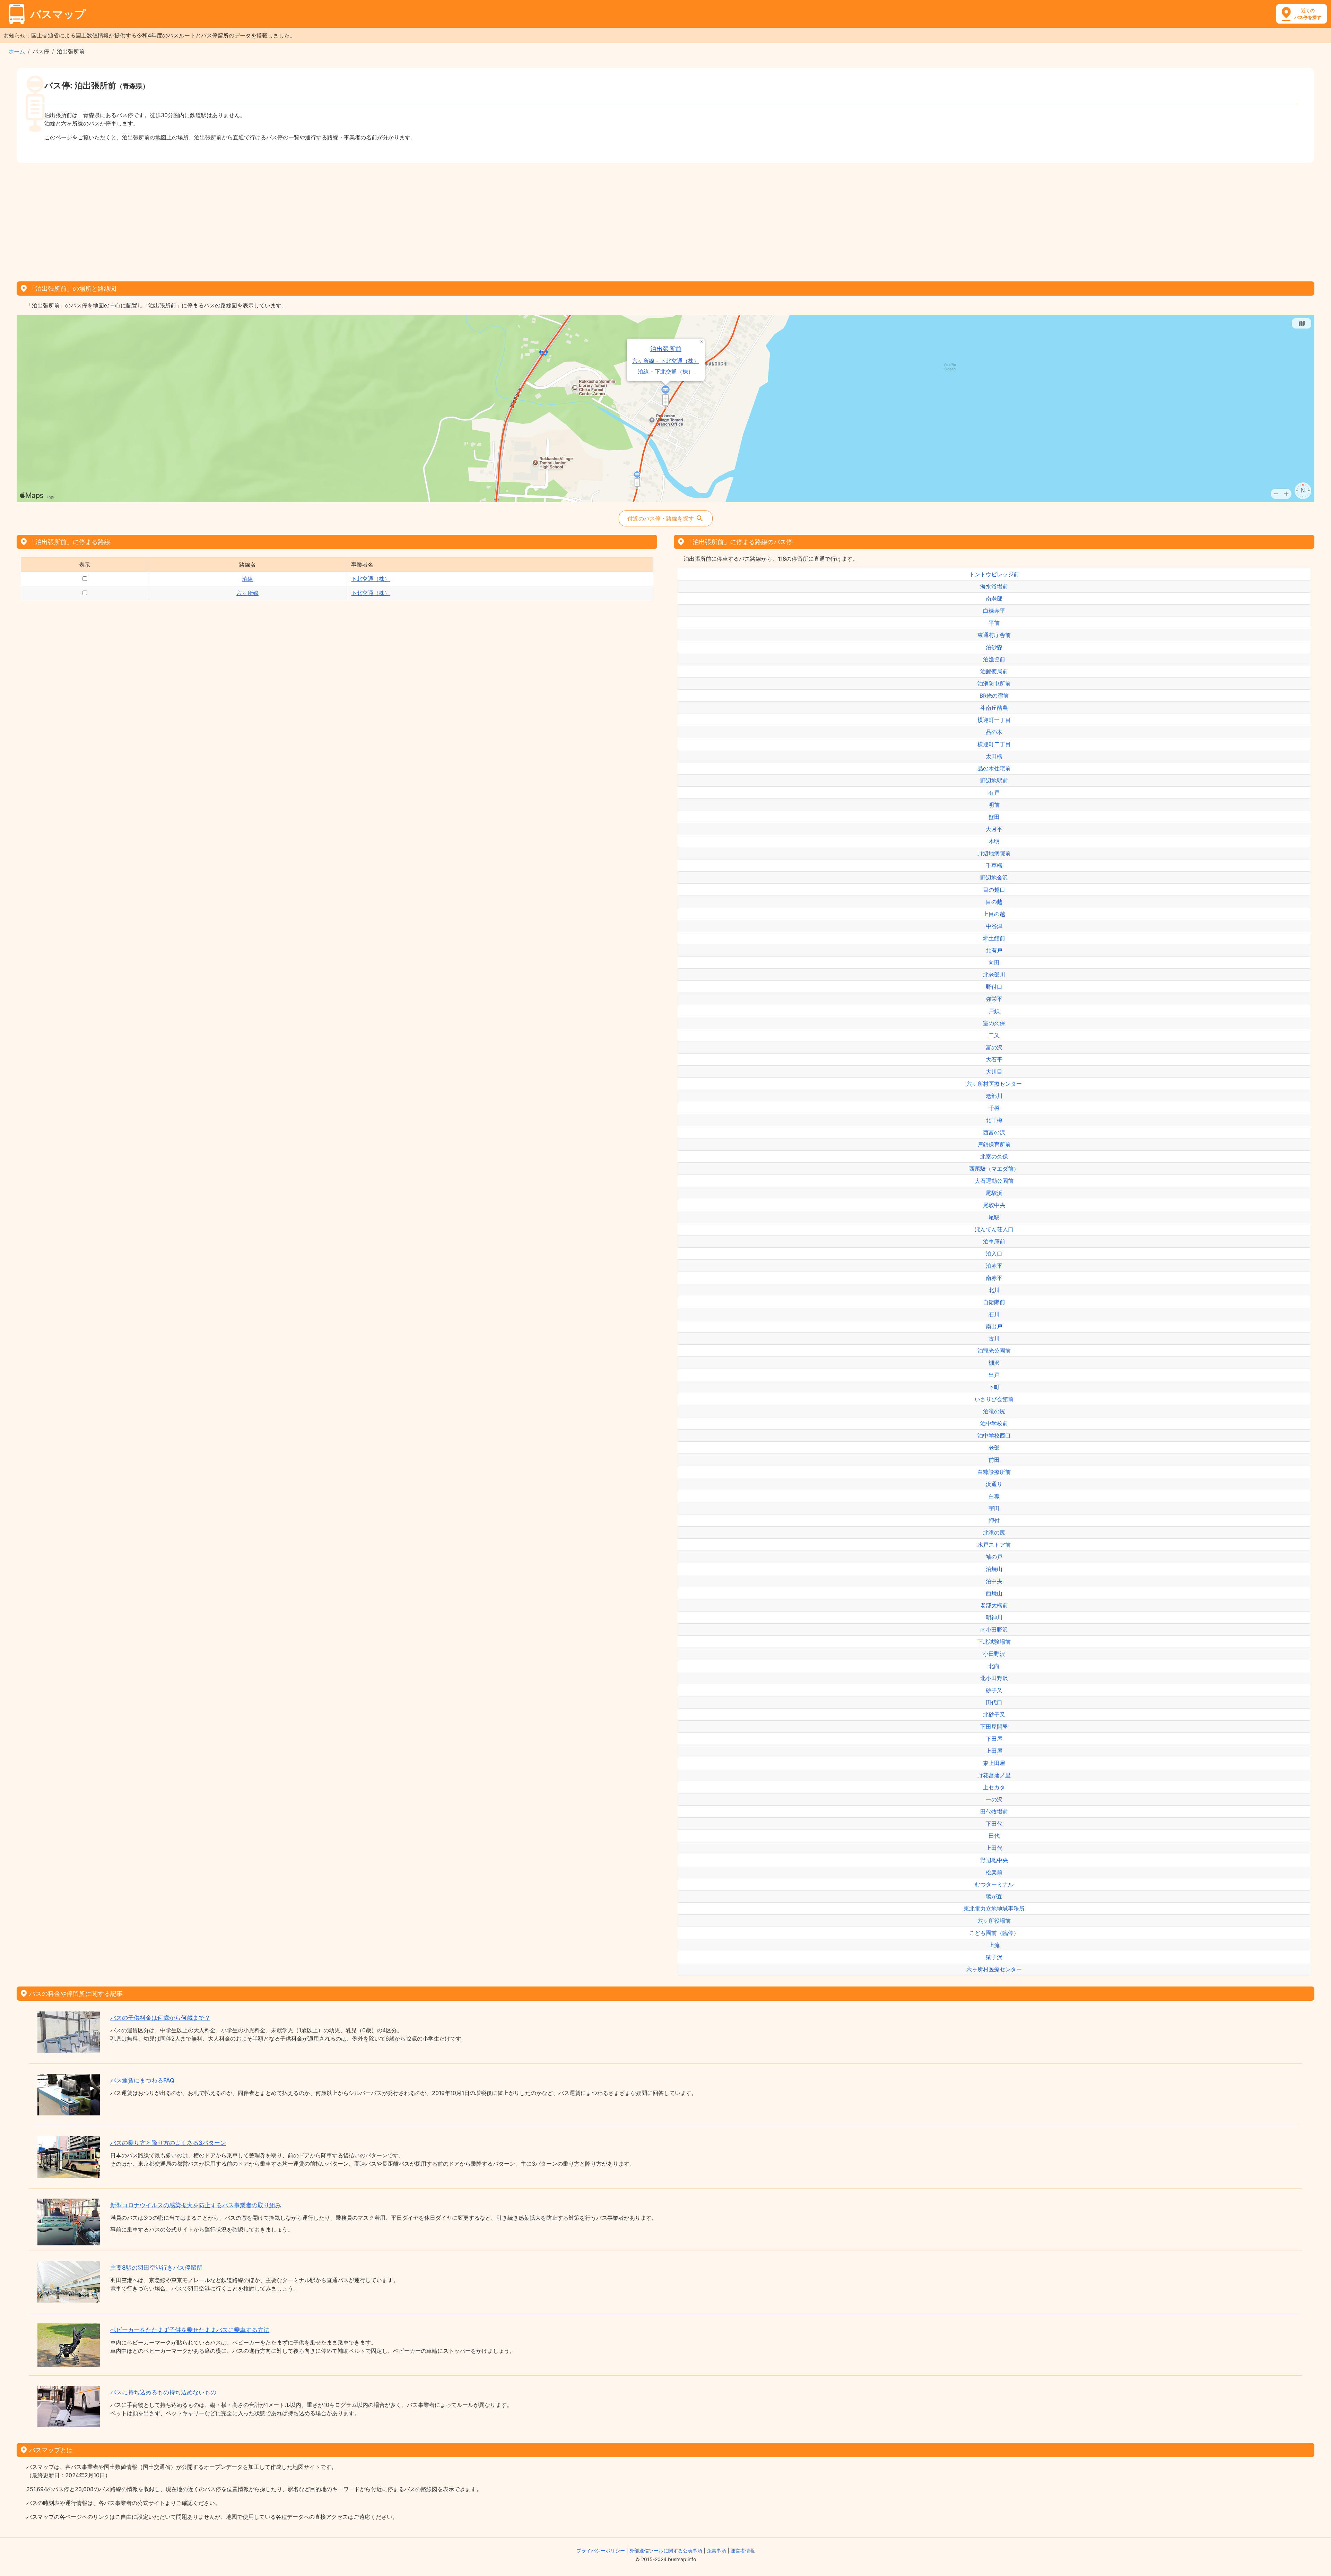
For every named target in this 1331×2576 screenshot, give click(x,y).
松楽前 (994, 1872)
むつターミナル (994, 1884)
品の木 (994, 732)
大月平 (994, 829)
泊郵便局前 (994, 671)
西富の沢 (994, 1132)
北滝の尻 (994, 1532)
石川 (994, 1314)
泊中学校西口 (994, 1435)
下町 (994, 1387)
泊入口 (994, 1254)
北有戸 (994, 950)
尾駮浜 (994, 1193)
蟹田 (994, 817)
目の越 (994, 902)
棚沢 (994, 1363)
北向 (994, 1666)
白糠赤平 (994, 611)
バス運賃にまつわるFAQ (142, 2080)
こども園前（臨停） (994, 1933)
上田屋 (994, 1751)
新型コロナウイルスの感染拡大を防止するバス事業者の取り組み (196, 2205)
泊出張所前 (666, 349)
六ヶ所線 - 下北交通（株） (666, 361)
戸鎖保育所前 (994, 1144)
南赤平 (994, 1278)
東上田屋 (994, 1763)
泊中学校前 (994, 1423)
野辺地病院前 (994, 853)
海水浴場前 (994, 586)
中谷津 (994, 926)
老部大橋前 (994, 1605)
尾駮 (994, 1217)
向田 (994, 962)
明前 (994, 805)
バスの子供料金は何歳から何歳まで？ (160, 2018)
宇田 (994, 1508)
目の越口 (994, 890)
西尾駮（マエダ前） (994, 1169)
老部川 (994, 1096)
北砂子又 (994, 1714)
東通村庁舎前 (994, 635)
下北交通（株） (371, 579)
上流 (994, 1945)
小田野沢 (994, 1654)
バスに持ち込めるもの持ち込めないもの (163, 2392)
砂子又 (994, 1690)
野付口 (994, 987)
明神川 (994, 1617)
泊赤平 (994, 1266)
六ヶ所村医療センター (994, 1084)
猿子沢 (994, 1957)
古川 (994, 1338)
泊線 (247, 579)
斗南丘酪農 (994, 708)
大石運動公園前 (994, 1181)
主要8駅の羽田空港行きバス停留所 (156, 2268)
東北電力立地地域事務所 (994, 1909)
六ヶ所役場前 (994, 1921)
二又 (994, 1035)
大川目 (994, 1072)
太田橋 (994, 756)
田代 (994, 1836)
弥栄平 (994, 999)
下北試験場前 (994, 1642)
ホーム (17, 51)
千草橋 (994, 865)
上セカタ (994, 1787)
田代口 (994, 1702)
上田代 (994, 1848)
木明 (994, 841)
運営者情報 (743, 2551)
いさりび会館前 (994, 1399)
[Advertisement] (665, 220)
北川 (994, 1290)
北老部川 (994, 975)
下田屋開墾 (994, 1727)
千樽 (994, 1108)
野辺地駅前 (994, 780)
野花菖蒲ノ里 (994, 1775)
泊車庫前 (994, 1241)
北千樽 (994, 1120)
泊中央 (994, 1581)
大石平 (994, 1059)
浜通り (994, 1484)
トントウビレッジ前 (994, 574)
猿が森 (994, 1896)
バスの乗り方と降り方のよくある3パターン (168, 2143)
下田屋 (994, 1739)
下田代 (994, 1824)
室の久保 (994, 1023)
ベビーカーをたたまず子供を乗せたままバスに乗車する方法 (190, 2330)
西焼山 (994, 1593)
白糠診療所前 (994, 1472)
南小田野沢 (994, 1630)
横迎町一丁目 (994, 720)
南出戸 (994, 1326)
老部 (994, 1448)
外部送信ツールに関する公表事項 (666, 2551)
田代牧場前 (994, 1811)
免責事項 (716, 2551)
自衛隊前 (994, 1302)
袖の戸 (994, 1557)
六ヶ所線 (247, 593)
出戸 (994, 1375)
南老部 (994, 599)
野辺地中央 (994, 1860)
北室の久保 (994, 1156)
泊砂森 (994, 647)
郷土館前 (994, 938)
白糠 (994, 1496)
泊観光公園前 (994, 1351)
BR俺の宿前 (994, 696)
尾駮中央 (994, 1205)
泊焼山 (994, 1569)
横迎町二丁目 (994, 744)
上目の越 (994, 914)
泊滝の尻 (994, 1411)
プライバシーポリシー (601, 2551)
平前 (994, 623)
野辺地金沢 (994, 877)
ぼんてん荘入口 (994, 1229)
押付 (994, 1520)
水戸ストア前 (994, 1545)
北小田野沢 (994, 1678)
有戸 (994, 793)
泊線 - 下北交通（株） (666, 372)
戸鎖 (994, 1011)
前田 (994, 1460)
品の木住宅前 (994, 768)
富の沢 (994, 1047)
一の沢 (994, 1799)
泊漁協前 (994, 659)
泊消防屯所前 (994, 683)
